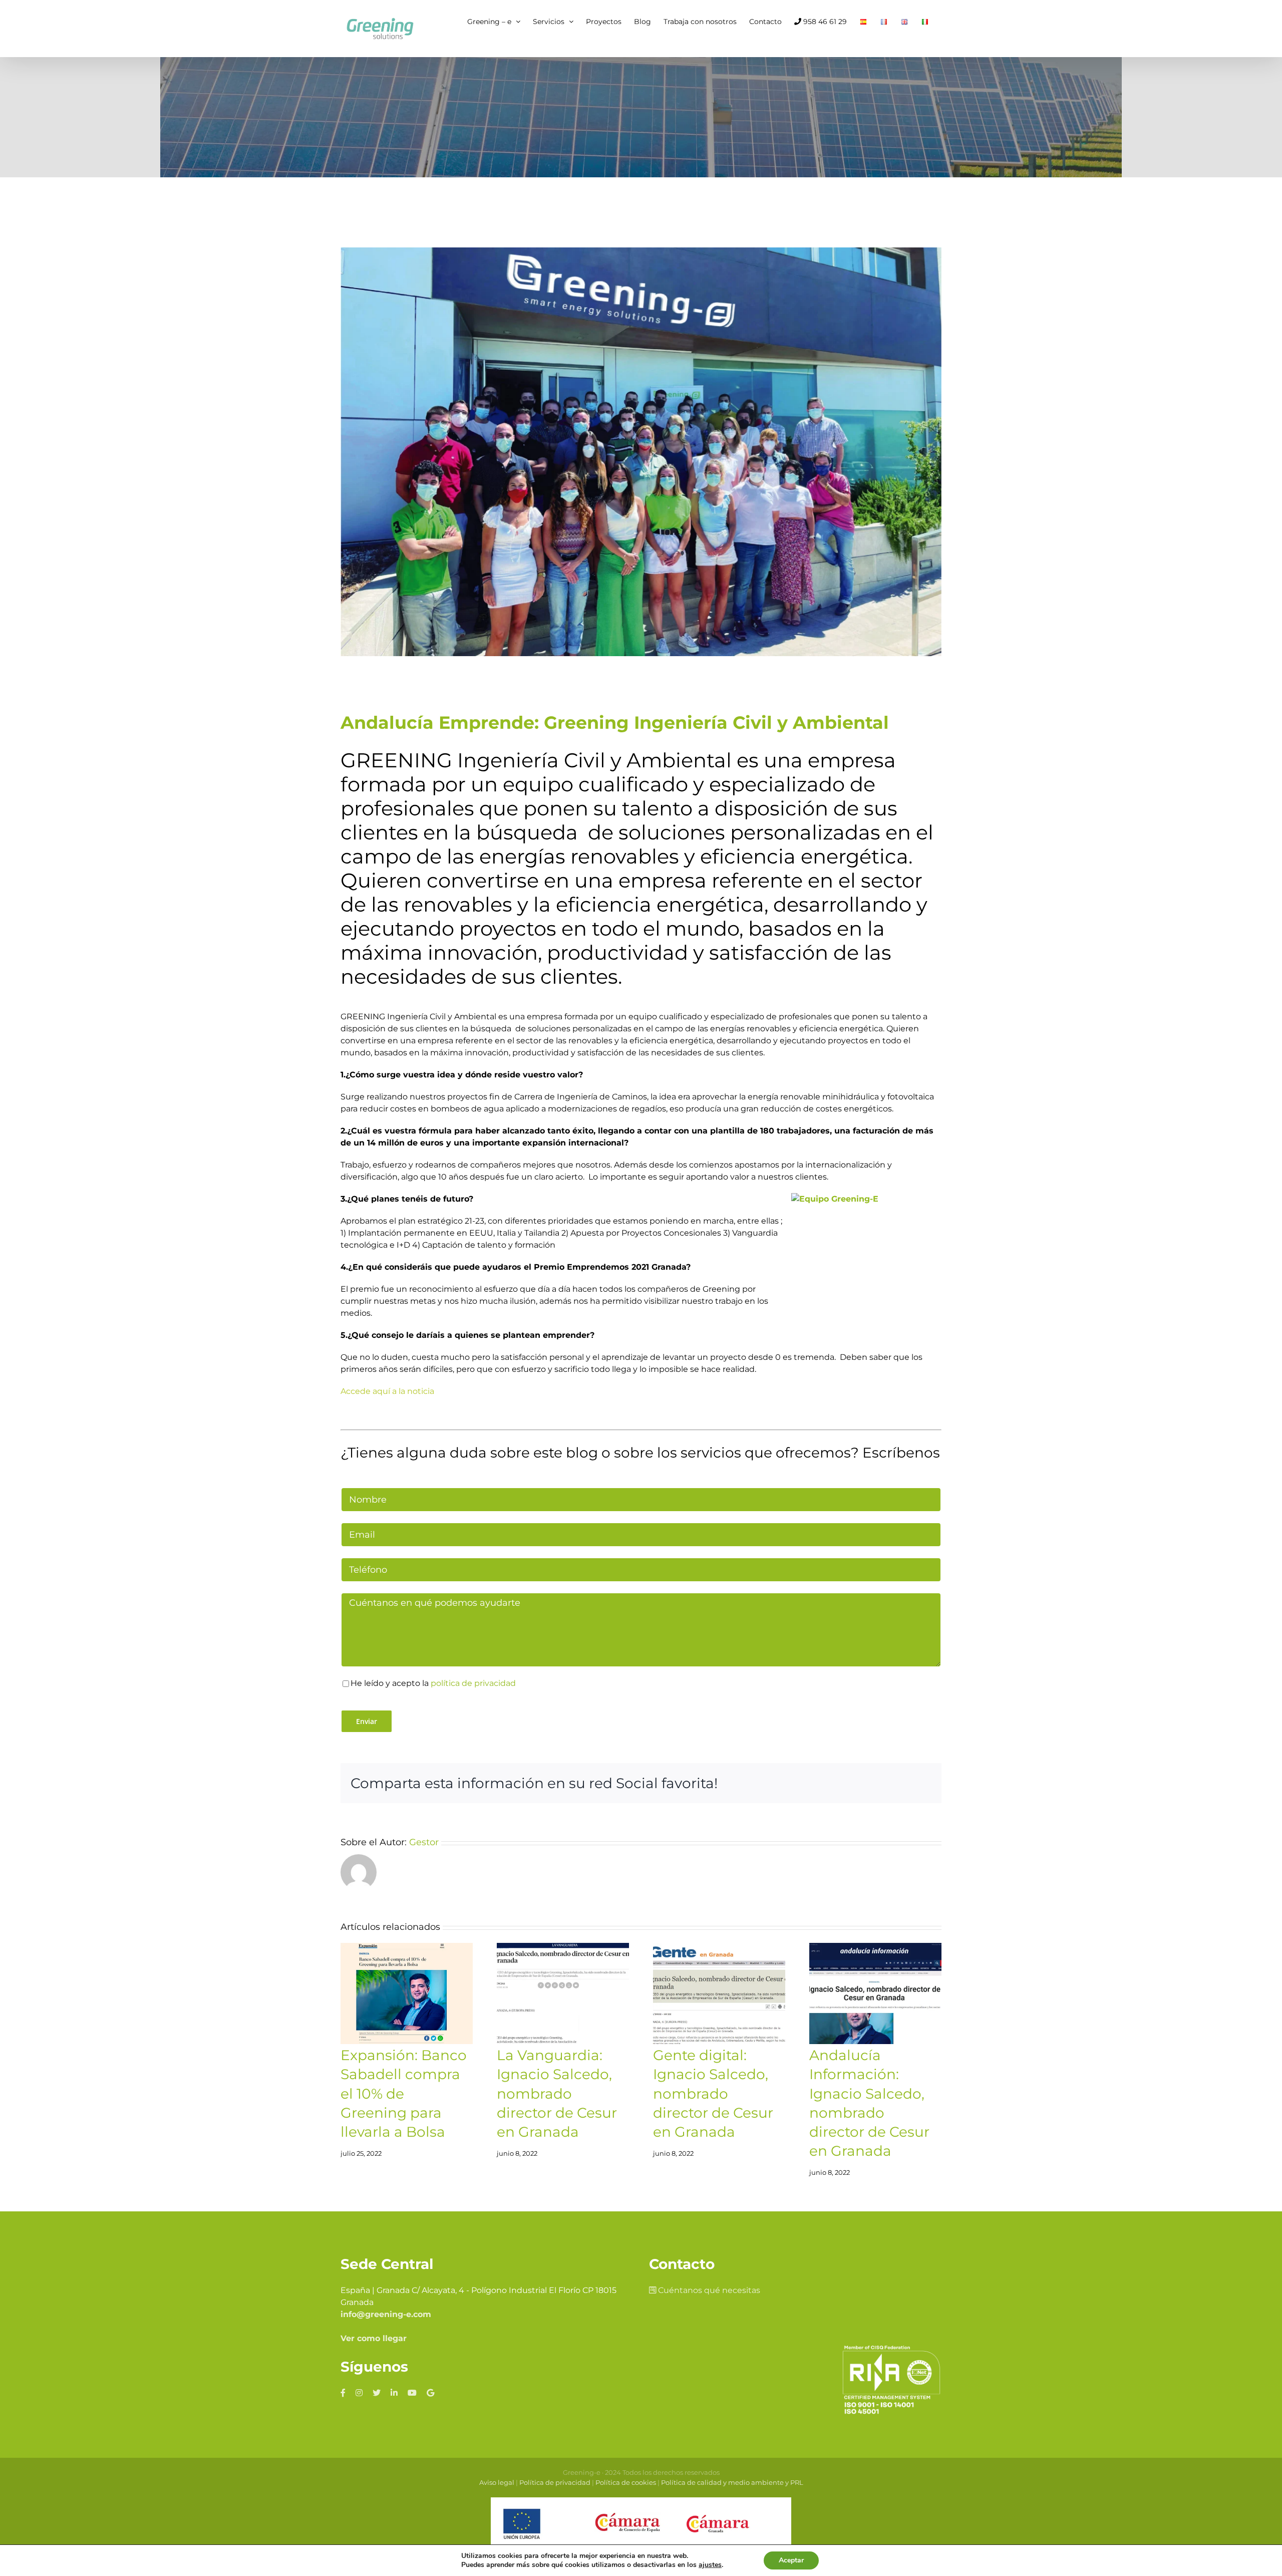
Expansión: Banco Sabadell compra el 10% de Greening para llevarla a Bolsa (404, 2093)
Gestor (424, 1842)
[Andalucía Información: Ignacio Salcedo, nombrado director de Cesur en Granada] (875, 1993)
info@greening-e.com (386, 2314)
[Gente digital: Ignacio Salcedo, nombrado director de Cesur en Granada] (719, 1993)
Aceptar (791, 2560)
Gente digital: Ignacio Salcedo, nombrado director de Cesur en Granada (713, 2093)
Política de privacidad (555, 2482)
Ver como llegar (374, 2338)
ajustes (710, 2565)
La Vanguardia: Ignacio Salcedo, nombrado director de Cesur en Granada (557, 2093)
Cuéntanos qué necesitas (708, 2290)
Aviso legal (497, 2482)
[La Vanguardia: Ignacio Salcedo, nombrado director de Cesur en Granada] (563, 1993)
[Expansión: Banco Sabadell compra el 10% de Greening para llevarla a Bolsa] (407, 1993)
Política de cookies (626, 2482)
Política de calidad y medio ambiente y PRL (732, 2482)
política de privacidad (473, 1683)
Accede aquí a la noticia (387, 1391)
